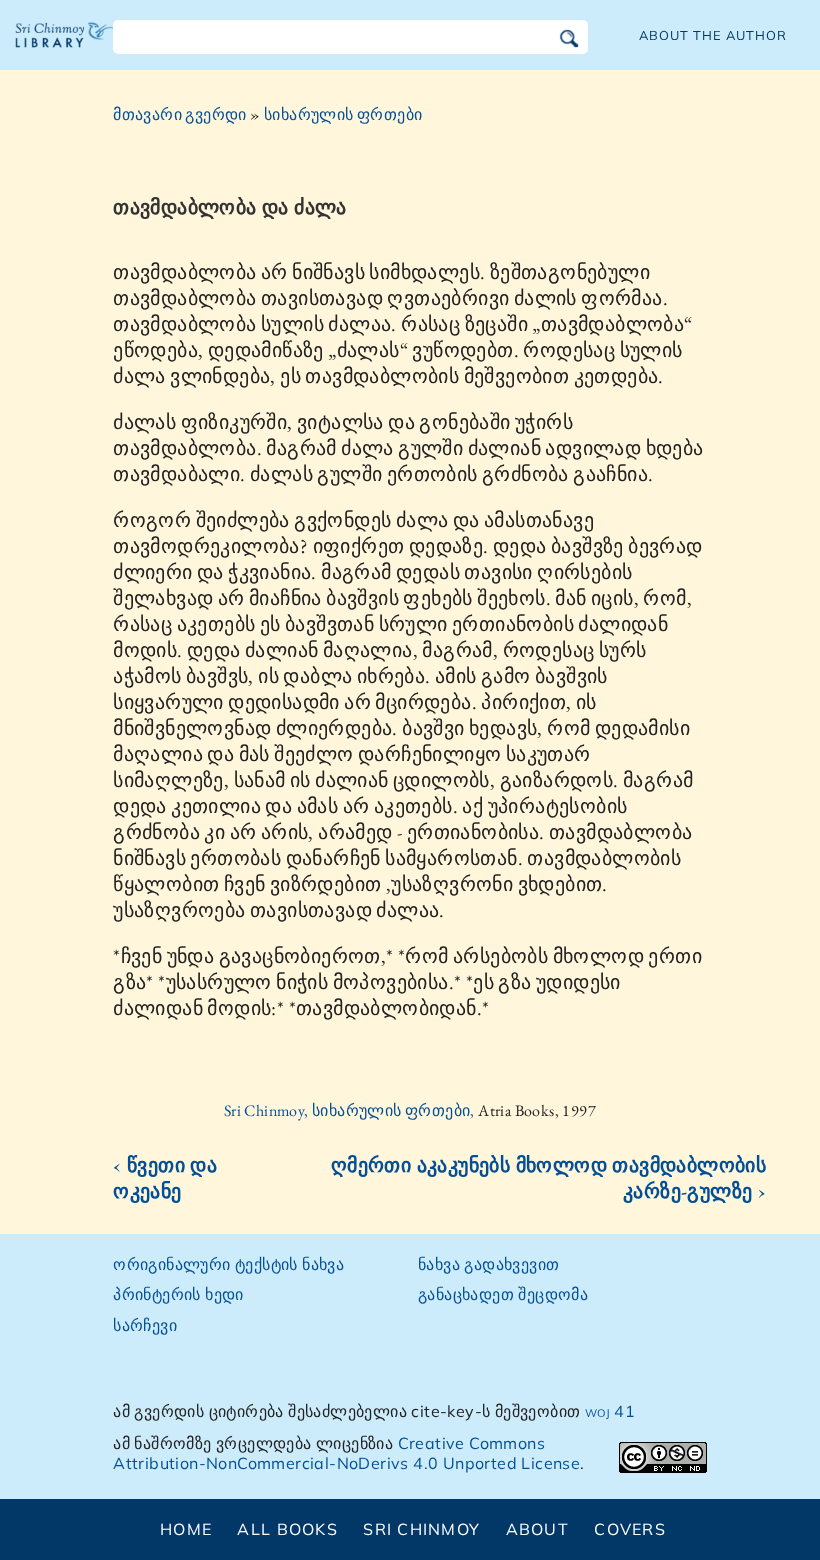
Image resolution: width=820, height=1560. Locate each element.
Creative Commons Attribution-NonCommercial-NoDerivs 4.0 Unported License (346, 1453)
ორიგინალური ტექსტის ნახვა (228, 1264)
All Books (287, 1529)
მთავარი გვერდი (180, 114)
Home (186, 1529)
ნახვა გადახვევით (488, 1264)
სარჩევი (145, 1325)
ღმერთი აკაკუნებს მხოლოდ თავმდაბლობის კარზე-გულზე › (548, 1178)
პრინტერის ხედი (178, 1294)
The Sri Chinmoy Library (65, 50)
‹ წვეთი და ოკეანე (165, 1178)
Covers (630, 1529)
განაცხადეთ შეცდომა (503, 1294)
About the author (713, 35)
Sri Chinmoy (421, 1529)
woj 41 (610, 1411)
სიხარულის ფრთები (343, 114)
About (537, 1529)
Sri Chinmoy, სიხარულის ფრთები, (351, 1110)
